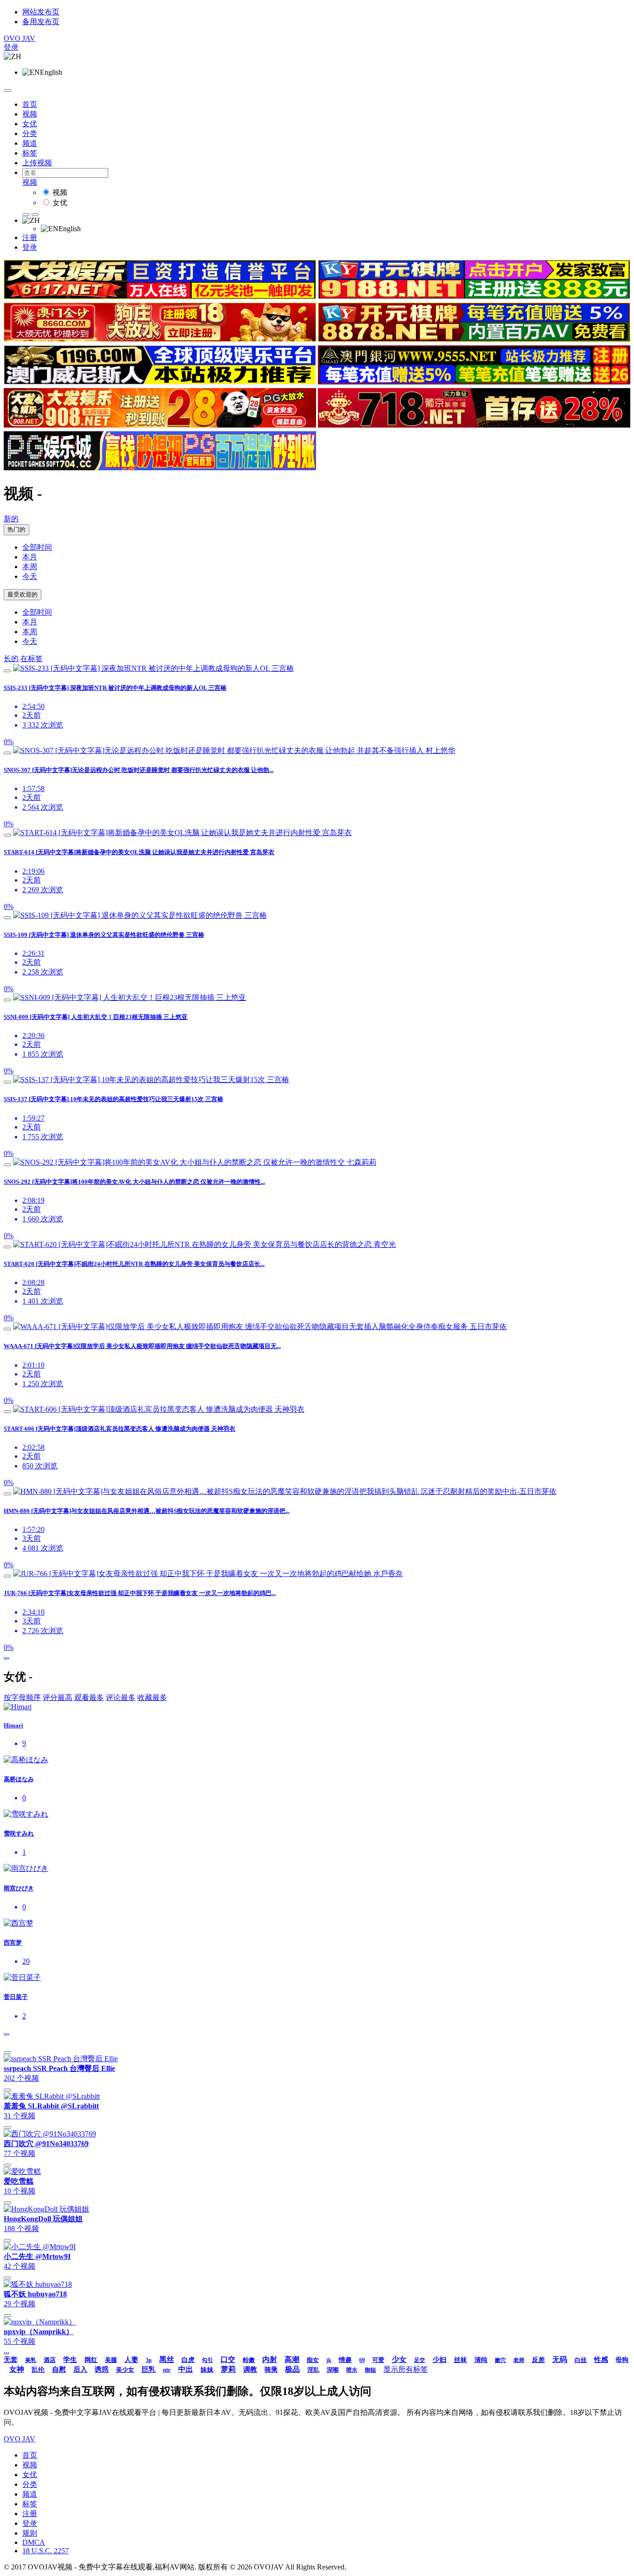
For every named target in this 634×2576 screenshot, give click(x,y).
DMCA (34, 2542)
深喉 (333, 2370)
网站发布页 (41, 12)
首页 (30, 104)
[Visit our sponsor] (160, 296)
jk (329, 2360)
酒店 (50, 2360)
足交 (420, 2360)
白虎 (188, 2360)
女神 (17, 2369)
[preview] (7, 671)
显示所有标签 (406, 2369)
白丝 (581, 2360)
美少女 (125, 2370)
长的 (11, 659)
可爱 (378, 2360)
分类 (30, 133)
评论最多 (121, 1697)
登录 (11, 47)
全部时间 (37, 547)
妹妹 (207, 2370)
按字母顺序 (22, 1697)
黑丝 (167, 2359)
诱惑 (102, 2369)
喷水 (352, 2370)
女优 (30, 124)
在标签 (32, 659)
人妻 (131, 2360)
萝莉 (228, 2369)
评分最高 (58, 1697)
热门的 (16, 529)
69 (362, 2360)
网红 (91, 2360)
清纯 (481, 2360)
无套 (11, 2360)
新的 (11, 519)
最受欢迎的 (23, 594)
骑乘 (271, 2370)
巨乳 (149, 2369)
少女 (399, 2359)
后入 (80, 2369)
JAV (19, 38)
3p (149, 2360)
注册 (30, 237)
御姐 (370, 2370)
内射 (270, 2359)
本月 (30, 557)
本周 (30, 567)
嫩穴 (500, 2360)
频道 (30, 143)
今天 (30, 576)
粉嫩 (249, 2360)
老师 (519, 2360)
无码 (560, 2359)
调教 (250, 2369)
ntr (167, 2370)
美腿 (111, 2360)
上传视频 (37, 163)
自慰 (59, 2369)
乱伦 (38, 2370)
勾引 (207, 2360)
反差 (538, 2360)
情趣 (345, 2360)
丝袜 (460, 2360)
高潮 (292, 2359)
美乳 (31, 2360)
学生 (70, 2360)
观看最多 (89, 1697)
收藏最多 (152, 1697)
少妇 (440, 2360)
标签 (30, 153)
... (6, 1656)
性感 (601, 2360)
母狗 (622, 2360)
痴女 (313, 2360)
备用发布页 (41, 22)
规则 (30, 2533)
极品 (292, 2369)
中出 (186, 2369)
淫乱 (313, 2370)
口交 (228, 2359)
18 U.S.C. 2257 (45, 2551)
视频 (30, 114)
